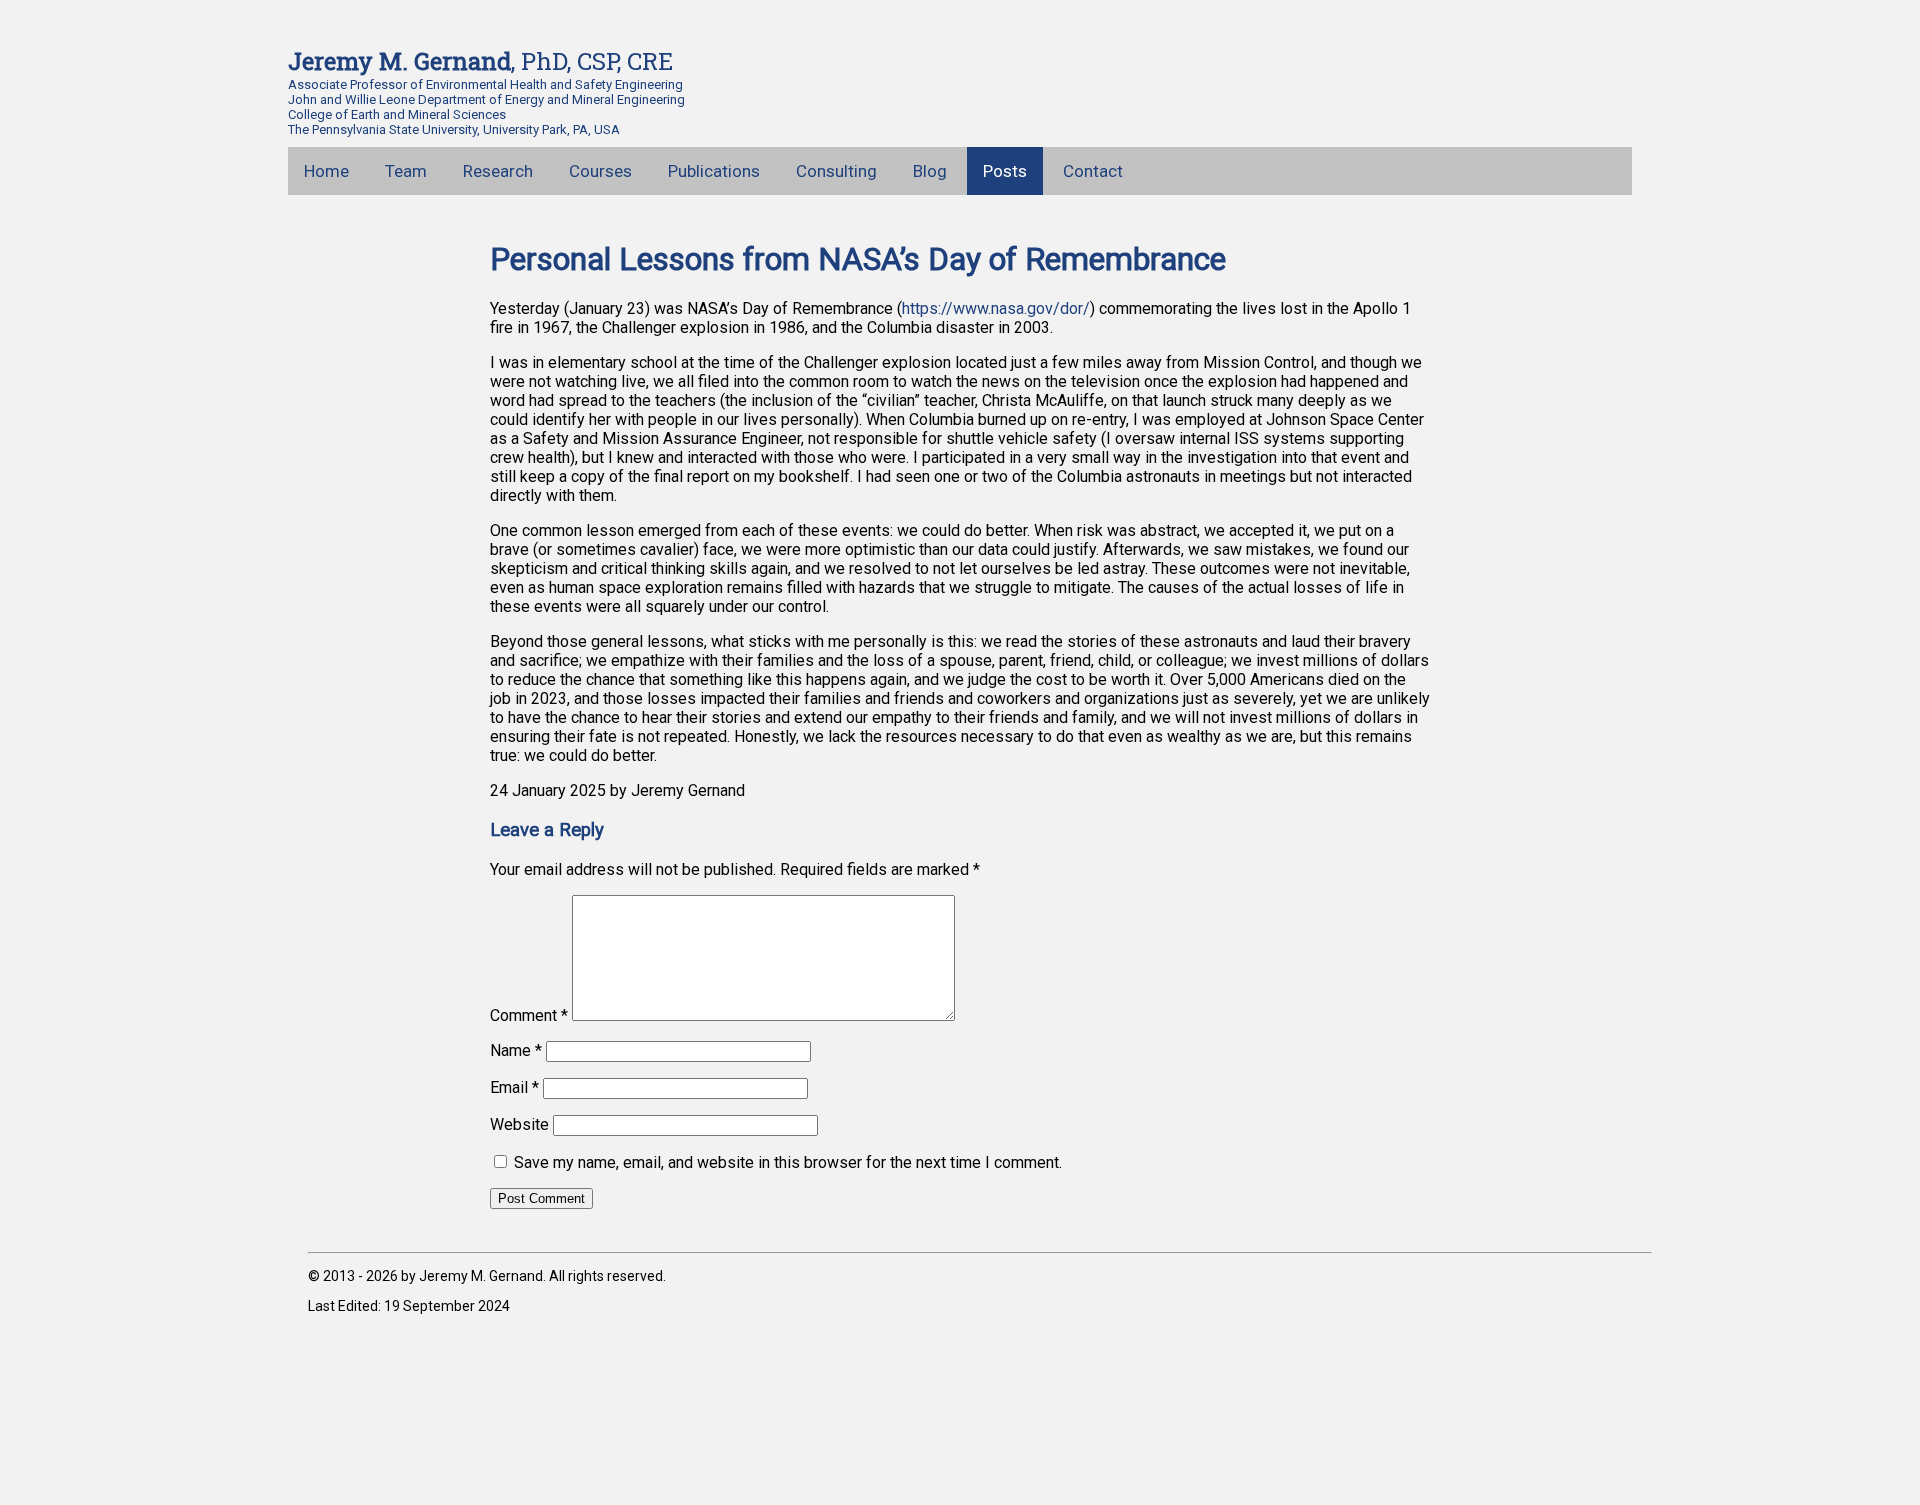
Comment (529, 1015)
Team (406, 171)
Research (498, 171)
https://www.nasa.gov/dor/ (996, 308)
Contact (1093, 171)
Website (519, 1124)
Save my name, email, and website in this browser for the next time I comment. (788, 1162)
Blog (930, 171)
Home (326, 171)
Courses (600, 171)
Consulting (836, 171)
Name (516, 1050)
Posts (1005, 171)
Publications (714, 171)
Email (514, 1087)
